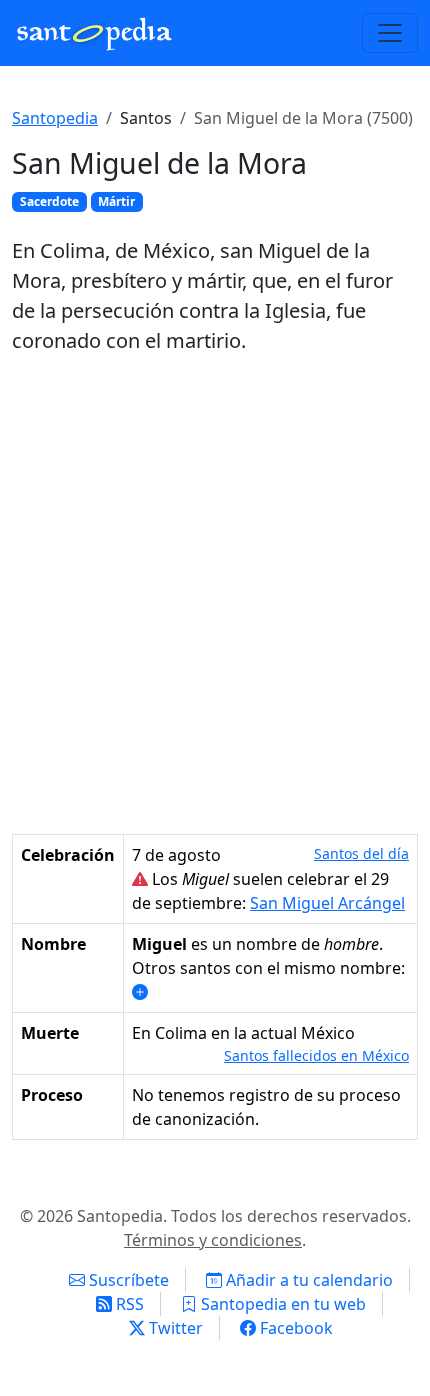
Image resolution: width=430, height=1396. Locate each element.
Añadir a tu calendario (307, 1280)
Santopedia (55, 118)
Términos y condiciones (213, 1240)
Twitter (174, 1328)
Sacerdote (49, 201)
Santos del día (361, 853)
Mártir (116, 201)
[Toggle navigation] (390, 33)
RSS (128, 1304)
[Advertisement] (215, 595)
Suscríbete (127, 1280)
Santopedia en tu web (281, 1304)
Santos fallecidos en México (316, 1055)
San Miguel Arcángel (327, 903)
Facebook (294, 1328)
